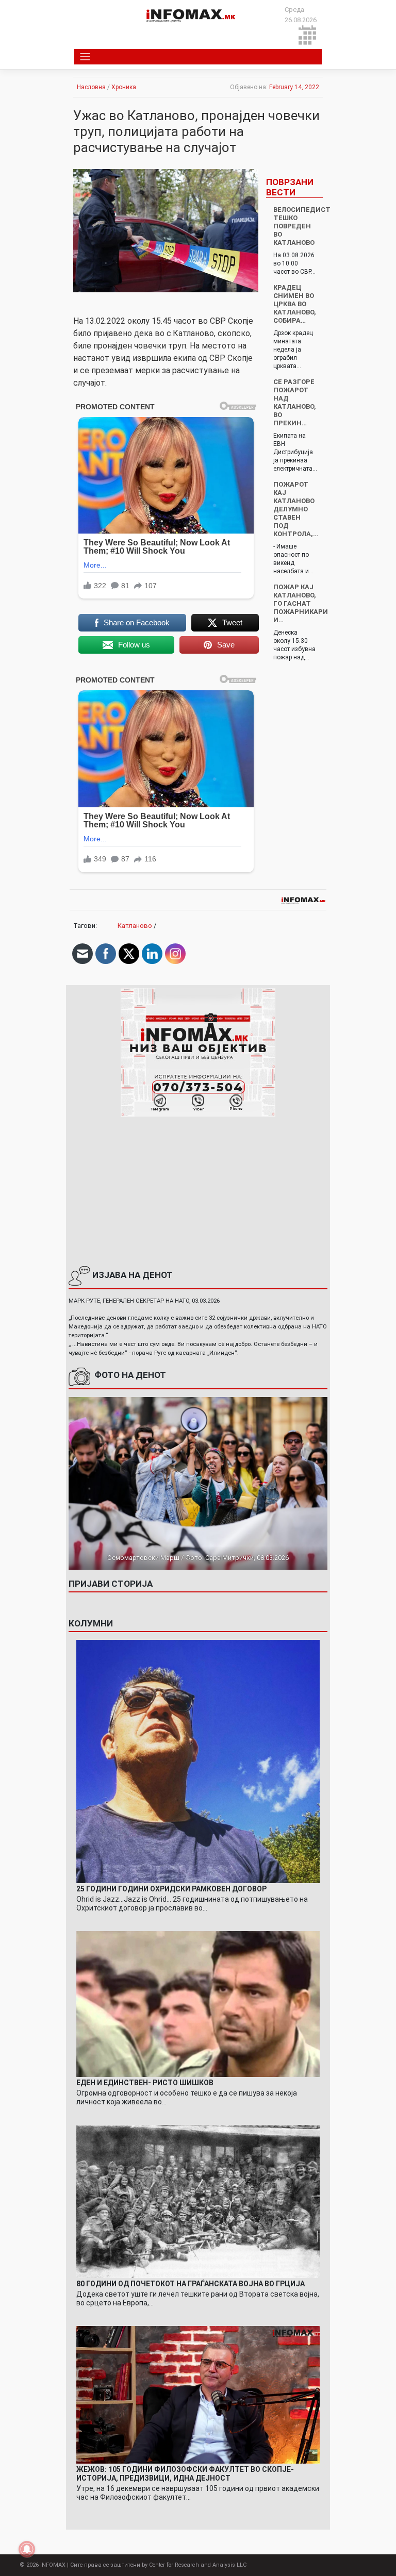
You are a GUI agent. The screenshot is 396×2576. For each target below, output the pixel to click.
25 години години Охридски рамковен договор (171, 1889)
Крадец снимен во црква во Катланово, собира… (295, 304)
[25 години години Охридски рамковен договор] (198, 1761)
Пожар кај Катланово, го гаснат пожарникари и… (301, 603)
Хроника (124, 87)
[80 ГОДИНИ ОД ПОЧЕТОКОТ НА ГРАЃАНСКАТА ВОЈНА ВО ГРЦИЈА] (198, 2201)
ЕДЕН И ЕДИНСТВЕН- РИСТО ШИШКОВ (145, 2083)
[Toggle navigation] (85, 57)
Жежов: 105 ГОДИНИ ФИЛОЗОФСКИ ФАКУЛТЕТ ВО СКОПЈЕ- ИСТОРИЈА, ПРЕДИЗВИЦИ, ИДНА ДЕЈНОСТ (185, 2474)
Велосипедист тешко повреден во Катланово (302, 226)
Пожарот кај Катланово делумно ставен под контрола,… (296, 509)
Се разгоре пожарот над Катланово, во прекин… (295, 402)
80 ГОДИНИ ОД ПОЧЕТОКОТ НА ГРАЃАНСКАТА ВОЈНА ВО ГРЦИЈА (191, 2284)
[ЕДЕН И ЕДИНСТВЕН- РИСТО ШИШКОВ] (198, 2004)
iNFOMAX (53, 2565)
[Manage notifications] (27, 2549)
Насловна (91, 87)
